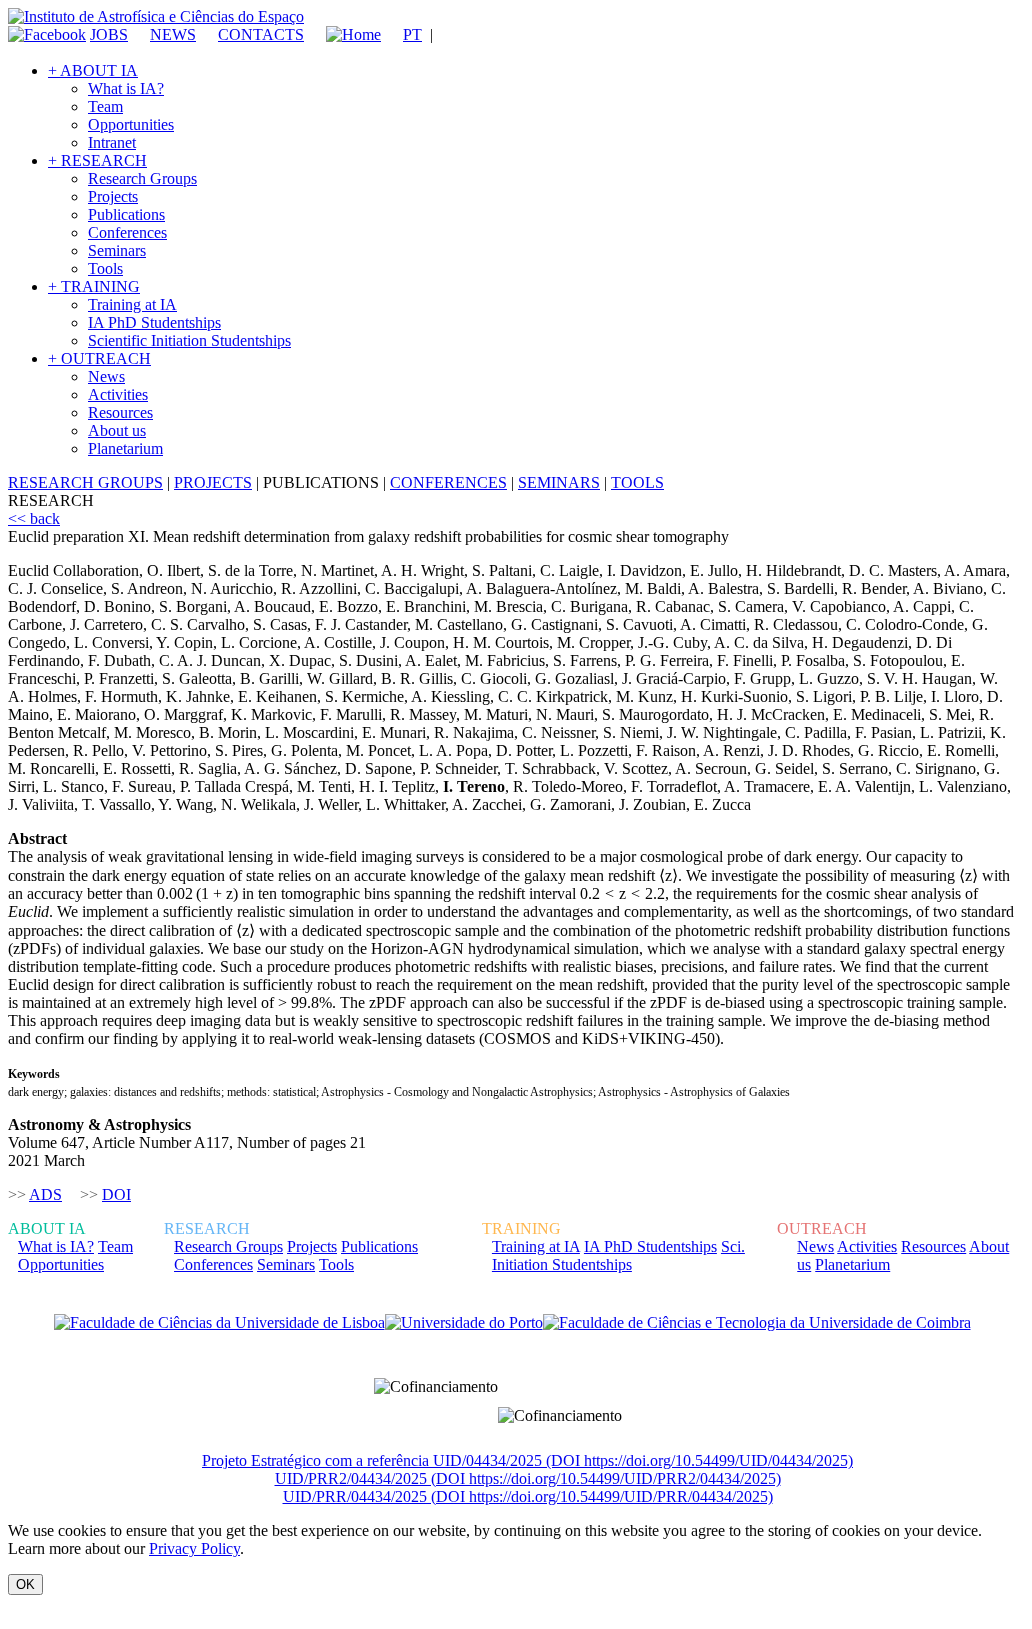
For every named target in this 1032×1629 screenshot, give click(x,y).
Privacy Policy (194, 1548)
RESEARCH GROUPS (85, 482)
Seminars (117, 250)
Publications (126, 214)
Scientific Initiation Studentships (189, 340)
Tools (105, 268)
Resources (120, 412)
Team (105, 106)
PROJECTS (213, 482)
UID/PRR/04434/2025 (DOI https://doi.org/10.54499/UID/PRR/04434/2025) (528, 1496)
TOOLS (637, 482)
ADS (45, 1194)
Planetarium (125, 448)
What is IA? (126, 88)
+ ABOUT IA (93, 70)
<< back (34, 518)
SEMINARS (559, 482)
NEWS (173, 34)
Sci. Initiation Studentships (618, 1255)
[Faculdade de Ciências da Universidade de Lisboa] (219, 1323)
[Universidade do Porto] (464, 1323)
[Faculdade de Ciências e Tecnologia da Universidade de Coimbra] (757, 1323)
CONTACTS (261, 34)
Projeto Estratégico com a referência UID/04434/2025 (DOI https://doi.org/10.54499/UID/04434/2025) (527, 1460)
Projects (113, 196)
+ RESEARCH (97, 160)
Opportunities (131, 124)
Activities (118, 394)
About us (117, 430)
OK (25, 1584)
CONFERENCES (448, 482)
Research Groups (142, 178)
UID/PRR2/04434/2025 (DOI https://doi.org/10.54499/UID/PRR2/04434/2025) (528, 1478)
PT (412, 34)
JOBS (109, 34)
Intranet (112, 142)
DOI (116, 1194)
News (106, 376)
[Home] (344, 34)
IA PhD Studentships (154, 322)
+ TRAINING (94, 286)
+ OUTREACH (99, 358)
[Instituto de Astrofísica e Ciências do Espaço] (156, 16)
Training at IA (132, 304)
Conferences (127, 232)
